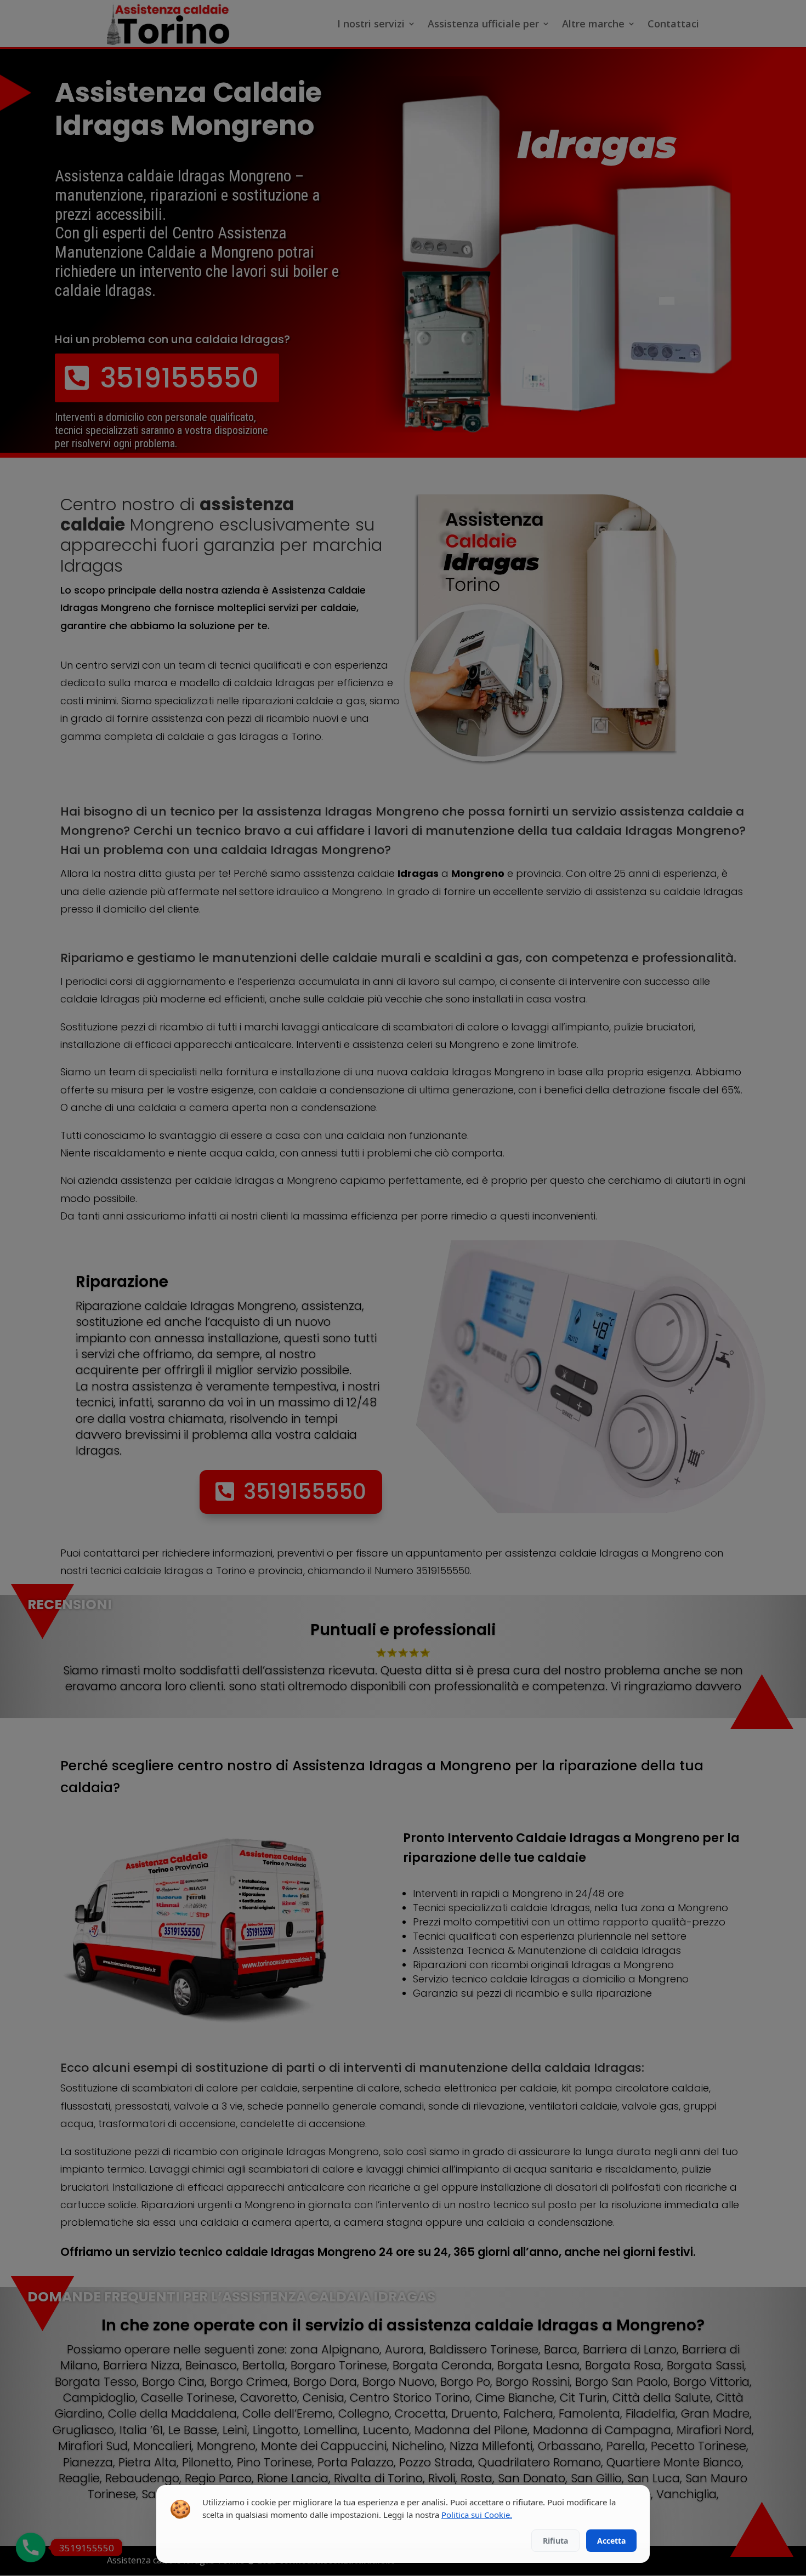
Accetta (611, 2541)
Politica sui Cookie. (477, 2515)
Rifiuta (555, 2541)
